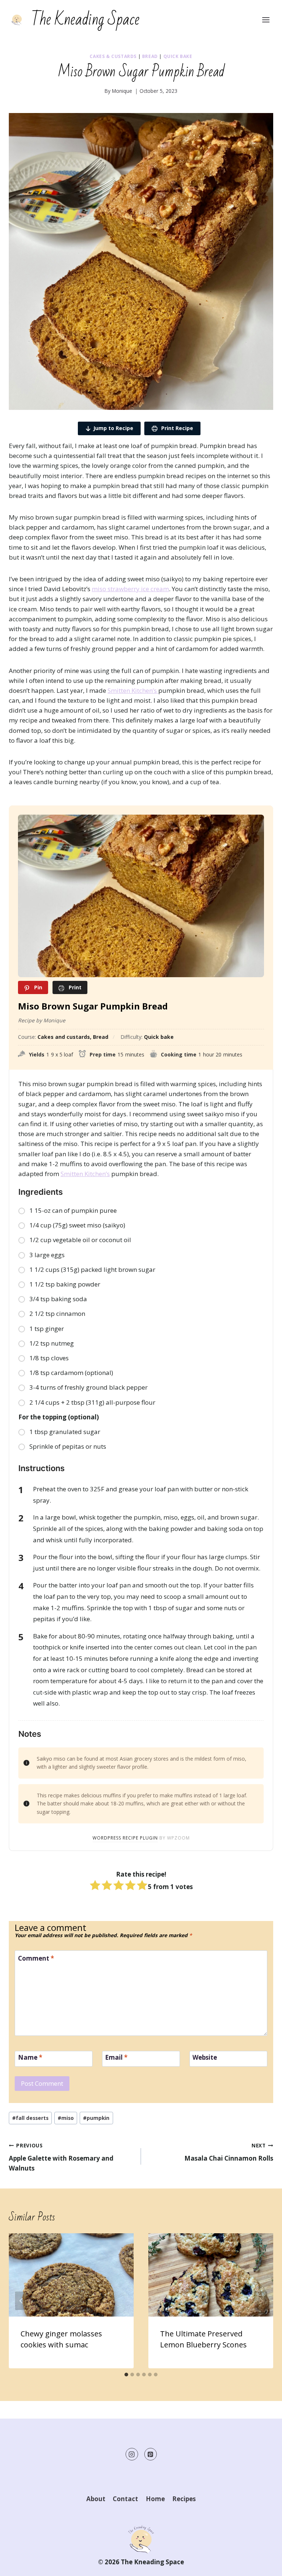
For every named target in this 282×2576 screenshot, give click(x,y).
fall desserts (30, 2118)
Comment (36, 1958)
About (96, 2499)
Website (205, 2057)
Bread (150, 56)
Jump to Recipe (113, 428)
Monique (122, 91)
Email (116, 2057)
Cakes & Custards (113, 56)
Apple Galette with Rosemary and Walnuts (61, 2157)
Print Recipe (176, 428)
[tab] (126, 2375)
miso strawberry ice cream (130, 589)
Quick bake (178, 56)
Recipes (184, 2499)
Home (155, 2499)
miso (66, 2118)
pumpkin (96, 2118)
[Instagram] (132, 2454)
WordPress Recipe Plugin (125, 1838)
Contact (125, 2499)
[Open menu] (266, 20)
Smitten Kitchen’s (133, 690)
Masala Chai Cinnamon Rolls (229, 2152)
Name (30, 2057)
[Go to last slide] (21, 2301)
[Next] (261, 2301)
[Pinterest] (151, 2454)
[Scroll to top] (263, 2565)
